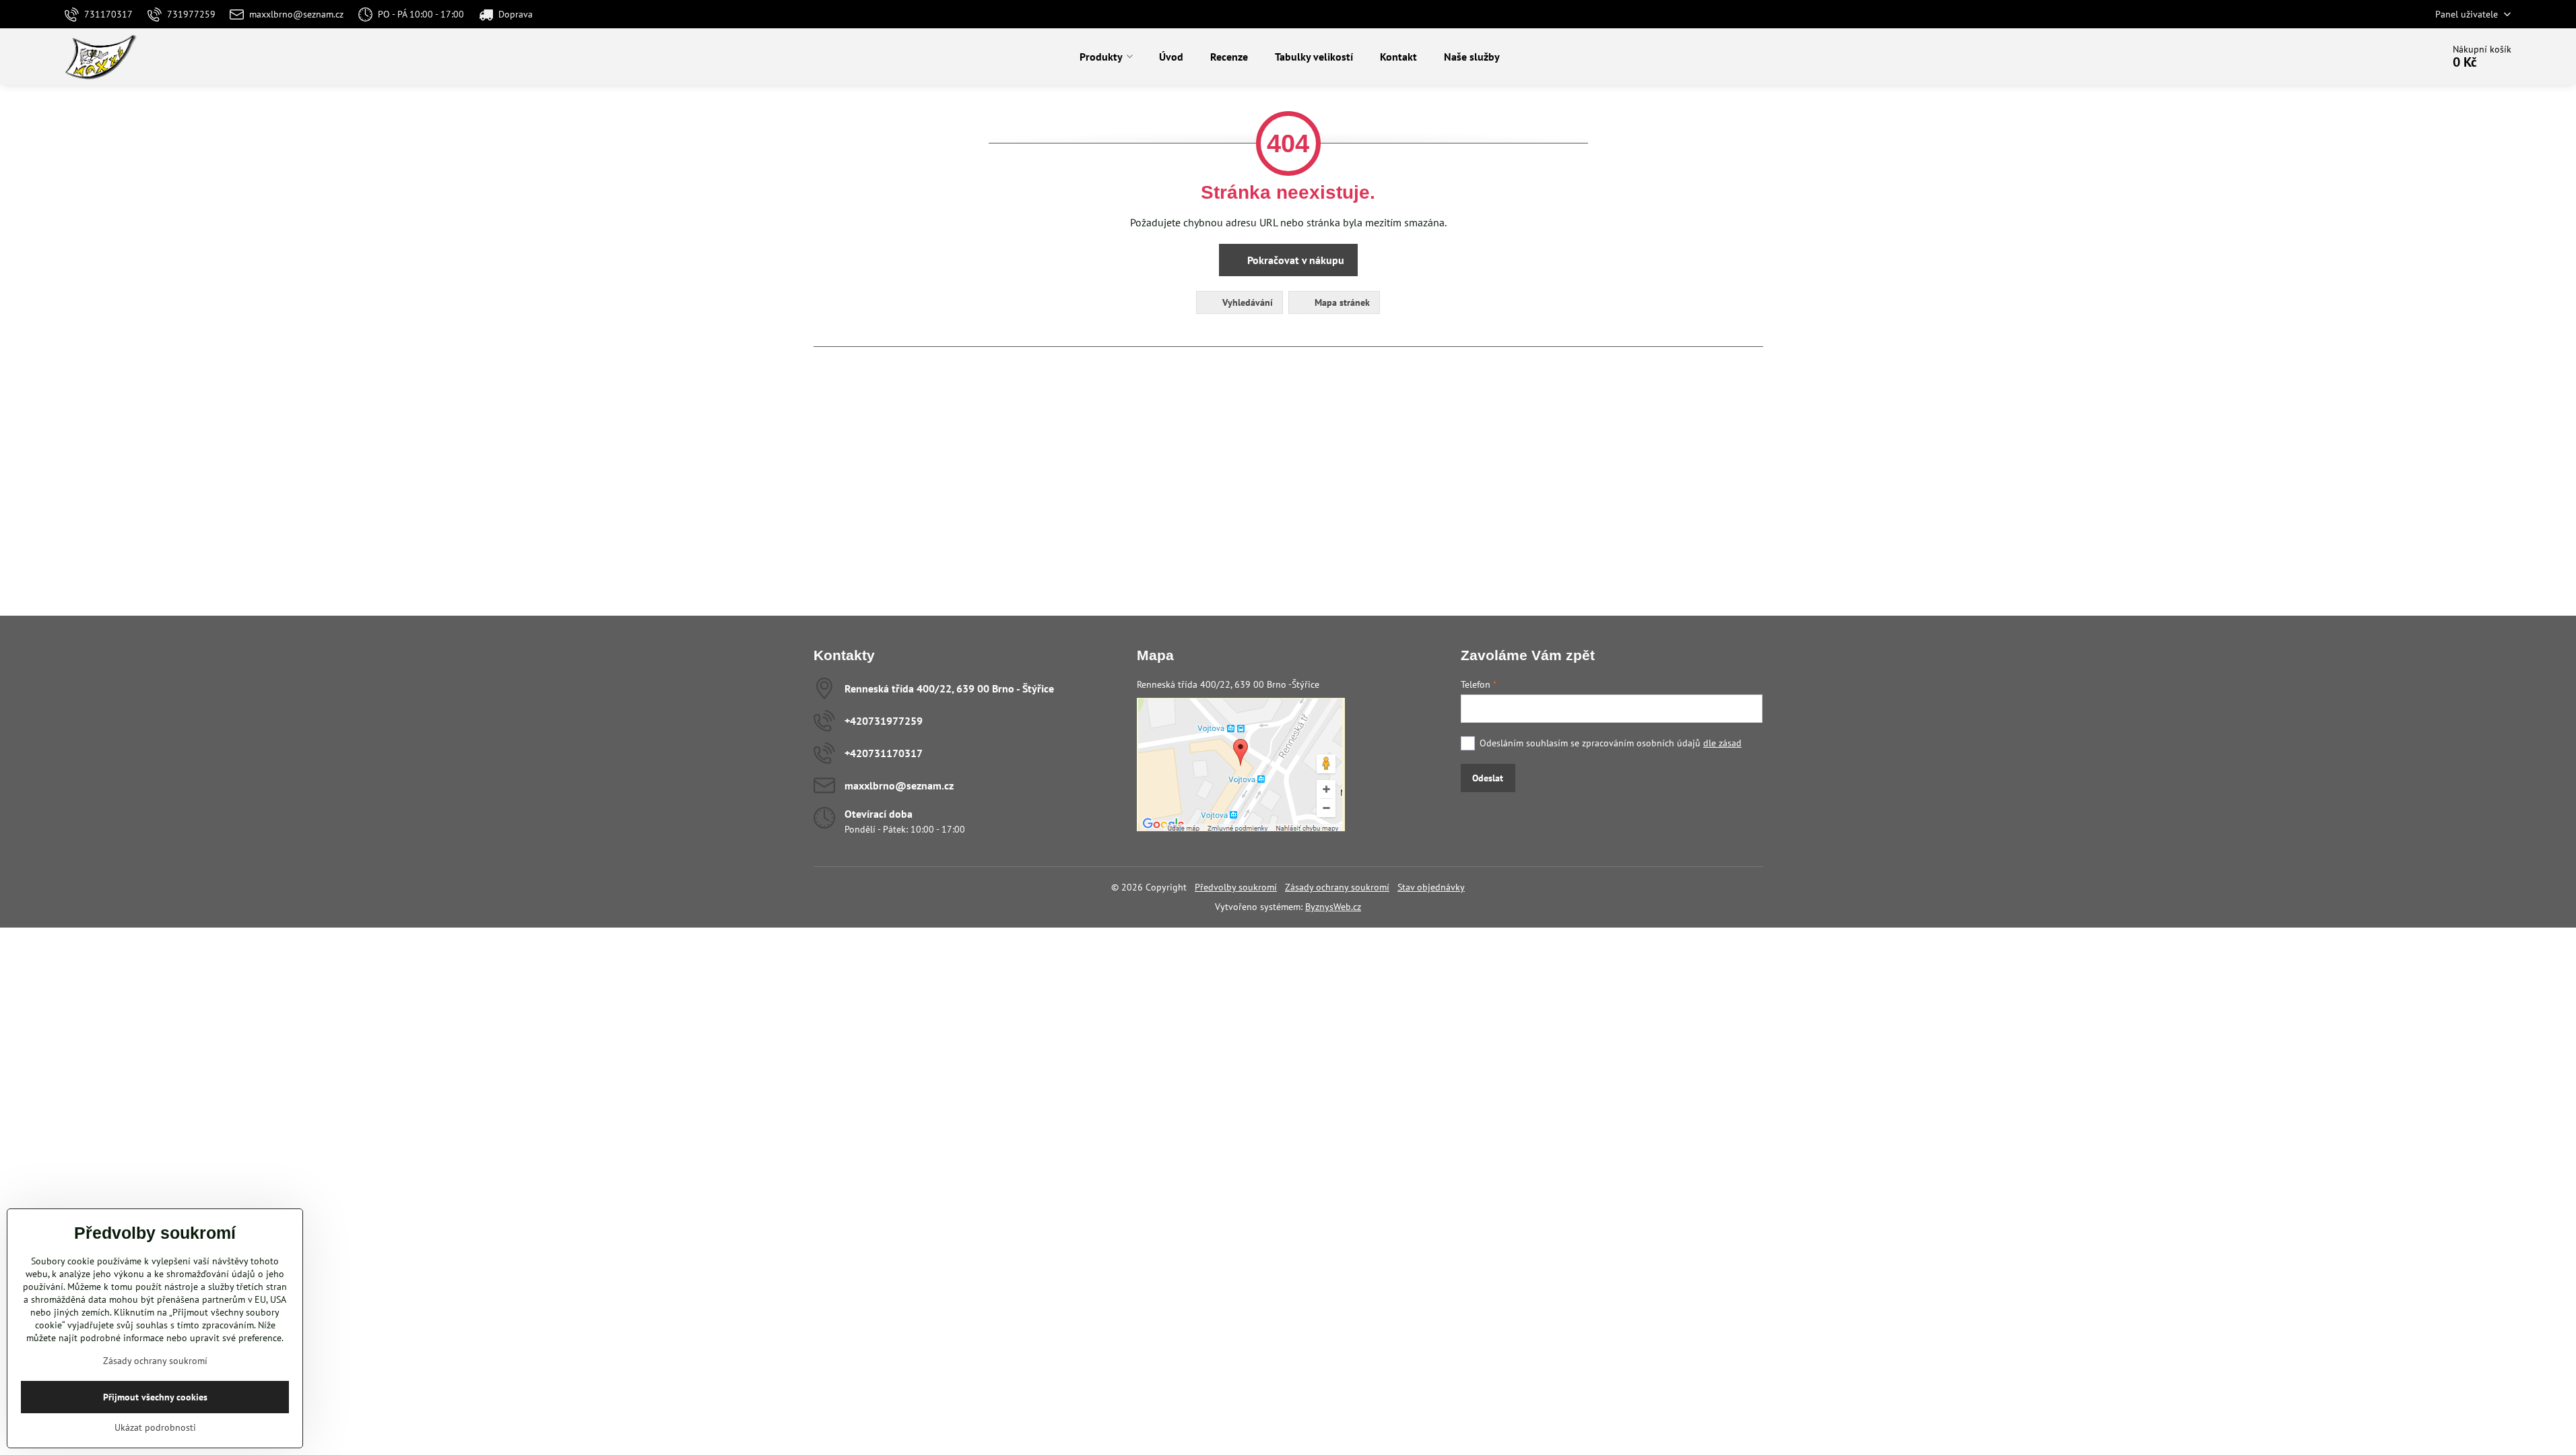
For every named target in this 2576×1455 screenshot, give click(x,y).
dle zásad (1722, 743)
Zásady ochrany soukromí (1337, 887)
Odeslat (1488, 778)
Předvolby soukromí (1236, 887)
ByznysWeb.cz (1333, 907)
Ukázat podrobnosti (155, 1427)
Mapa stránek (1341, 302)
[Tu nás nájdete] (1241, 828)
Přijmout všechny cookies (155, 1397)
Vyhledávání (1246, 302)
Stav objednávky (1431, 887)
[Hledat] (2395, 57)
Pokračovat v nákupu (1294, 260)
